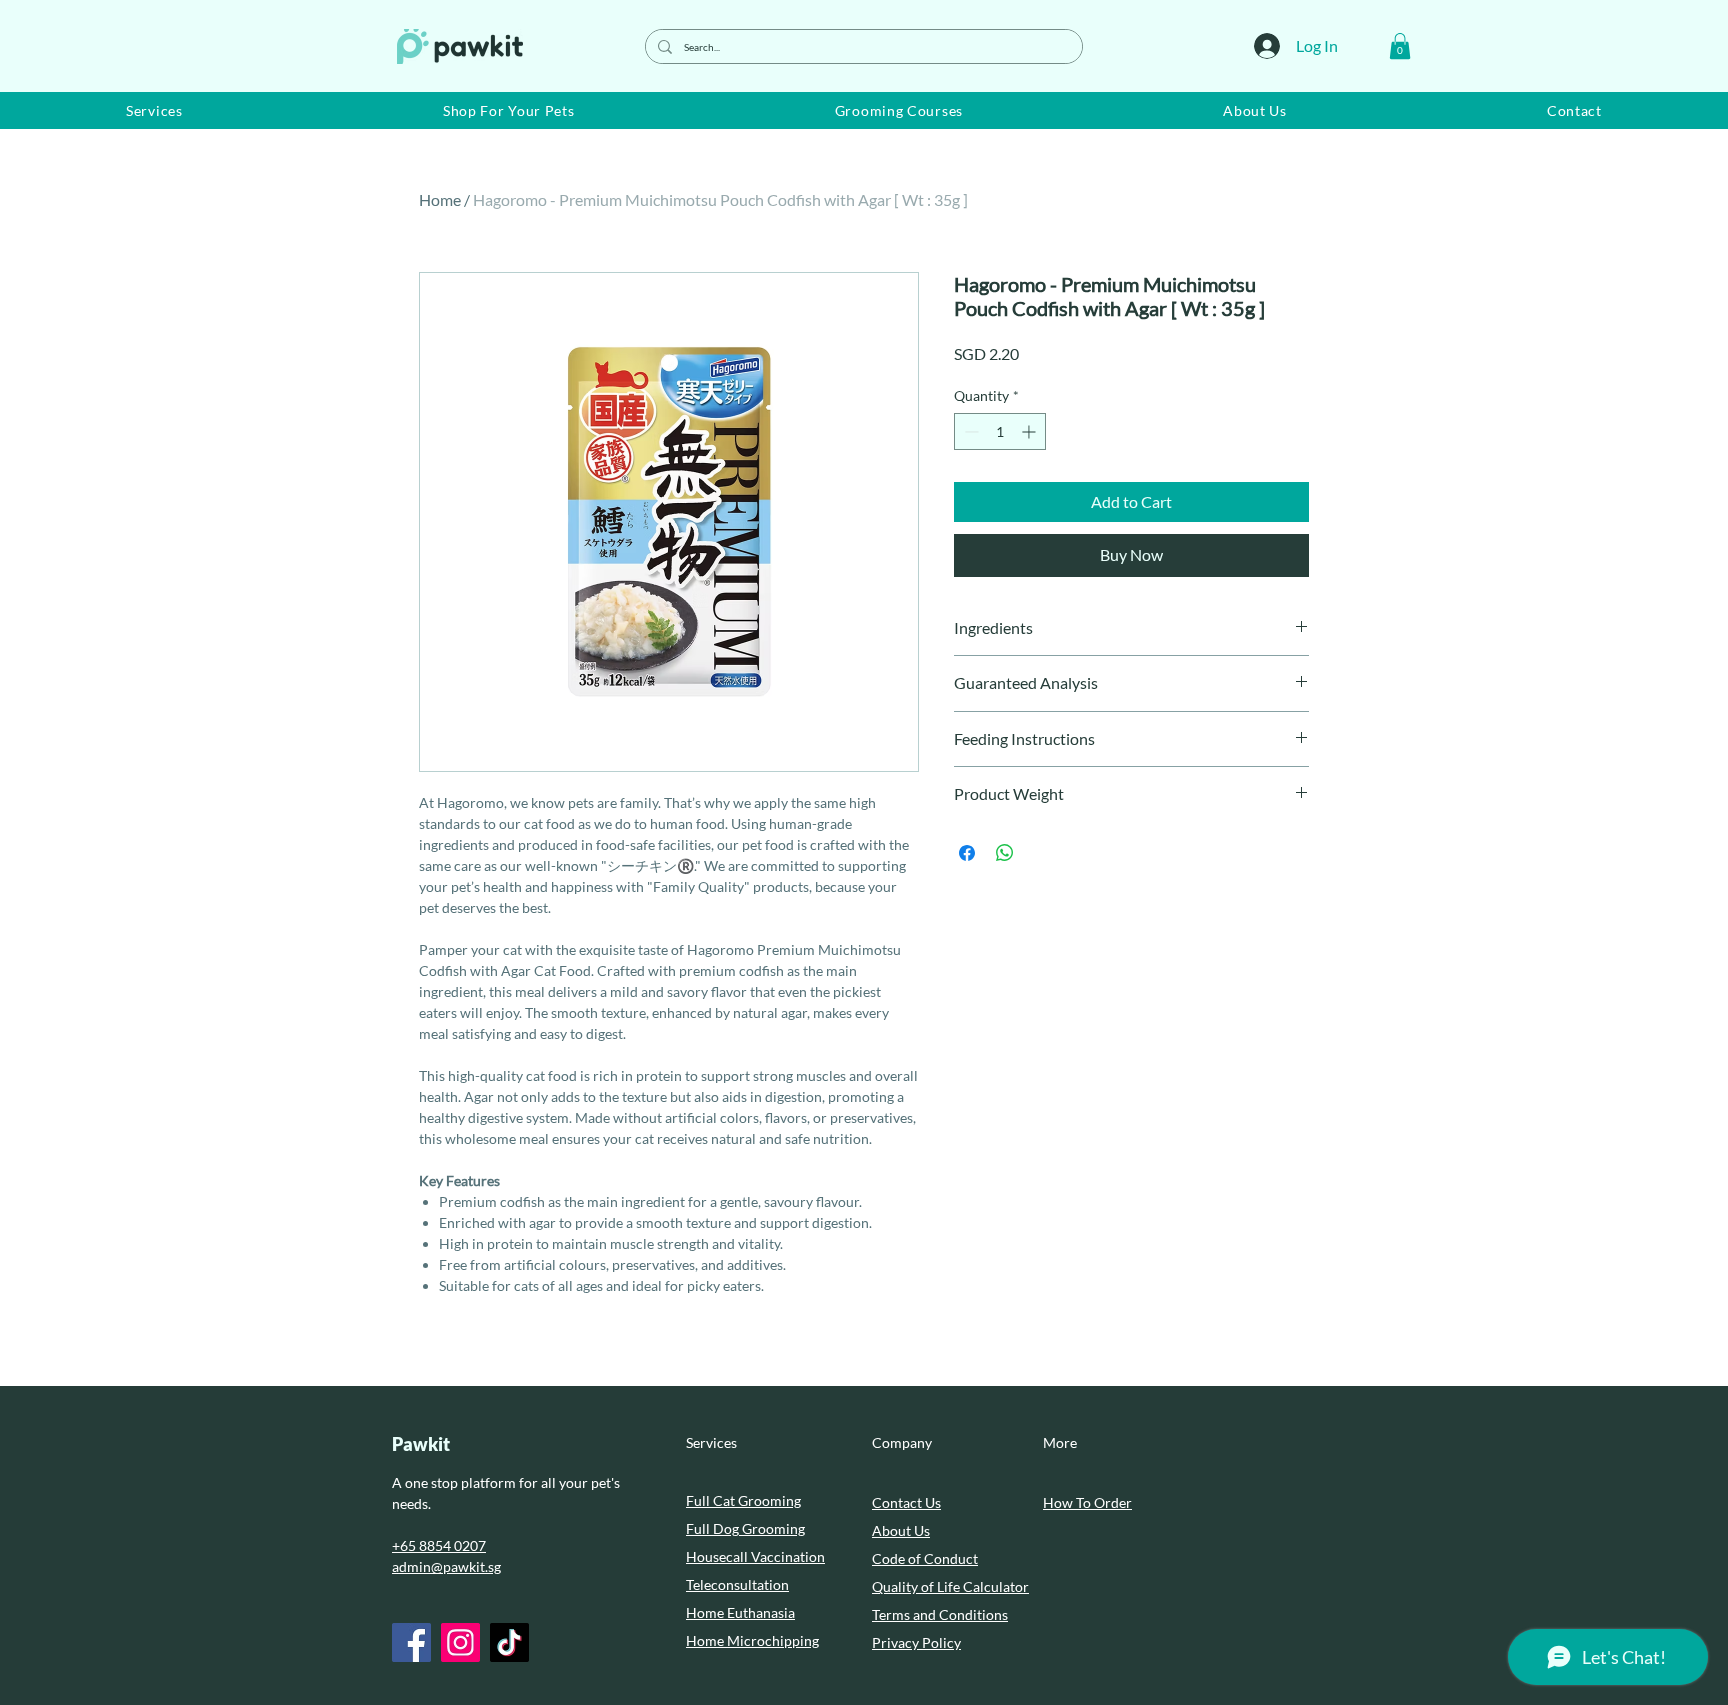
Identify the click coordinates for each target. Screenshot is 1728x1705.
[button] (1400, 46)
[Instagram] (460, 1642)
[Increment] (1030, 431)
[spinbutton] (1000, 431)
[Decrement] (969, 431)
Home (440, 199)
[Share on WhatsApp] (1005, 853)
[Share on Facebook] (967, 853)
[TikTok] (509, 1642)
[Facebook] (411, 1642)
